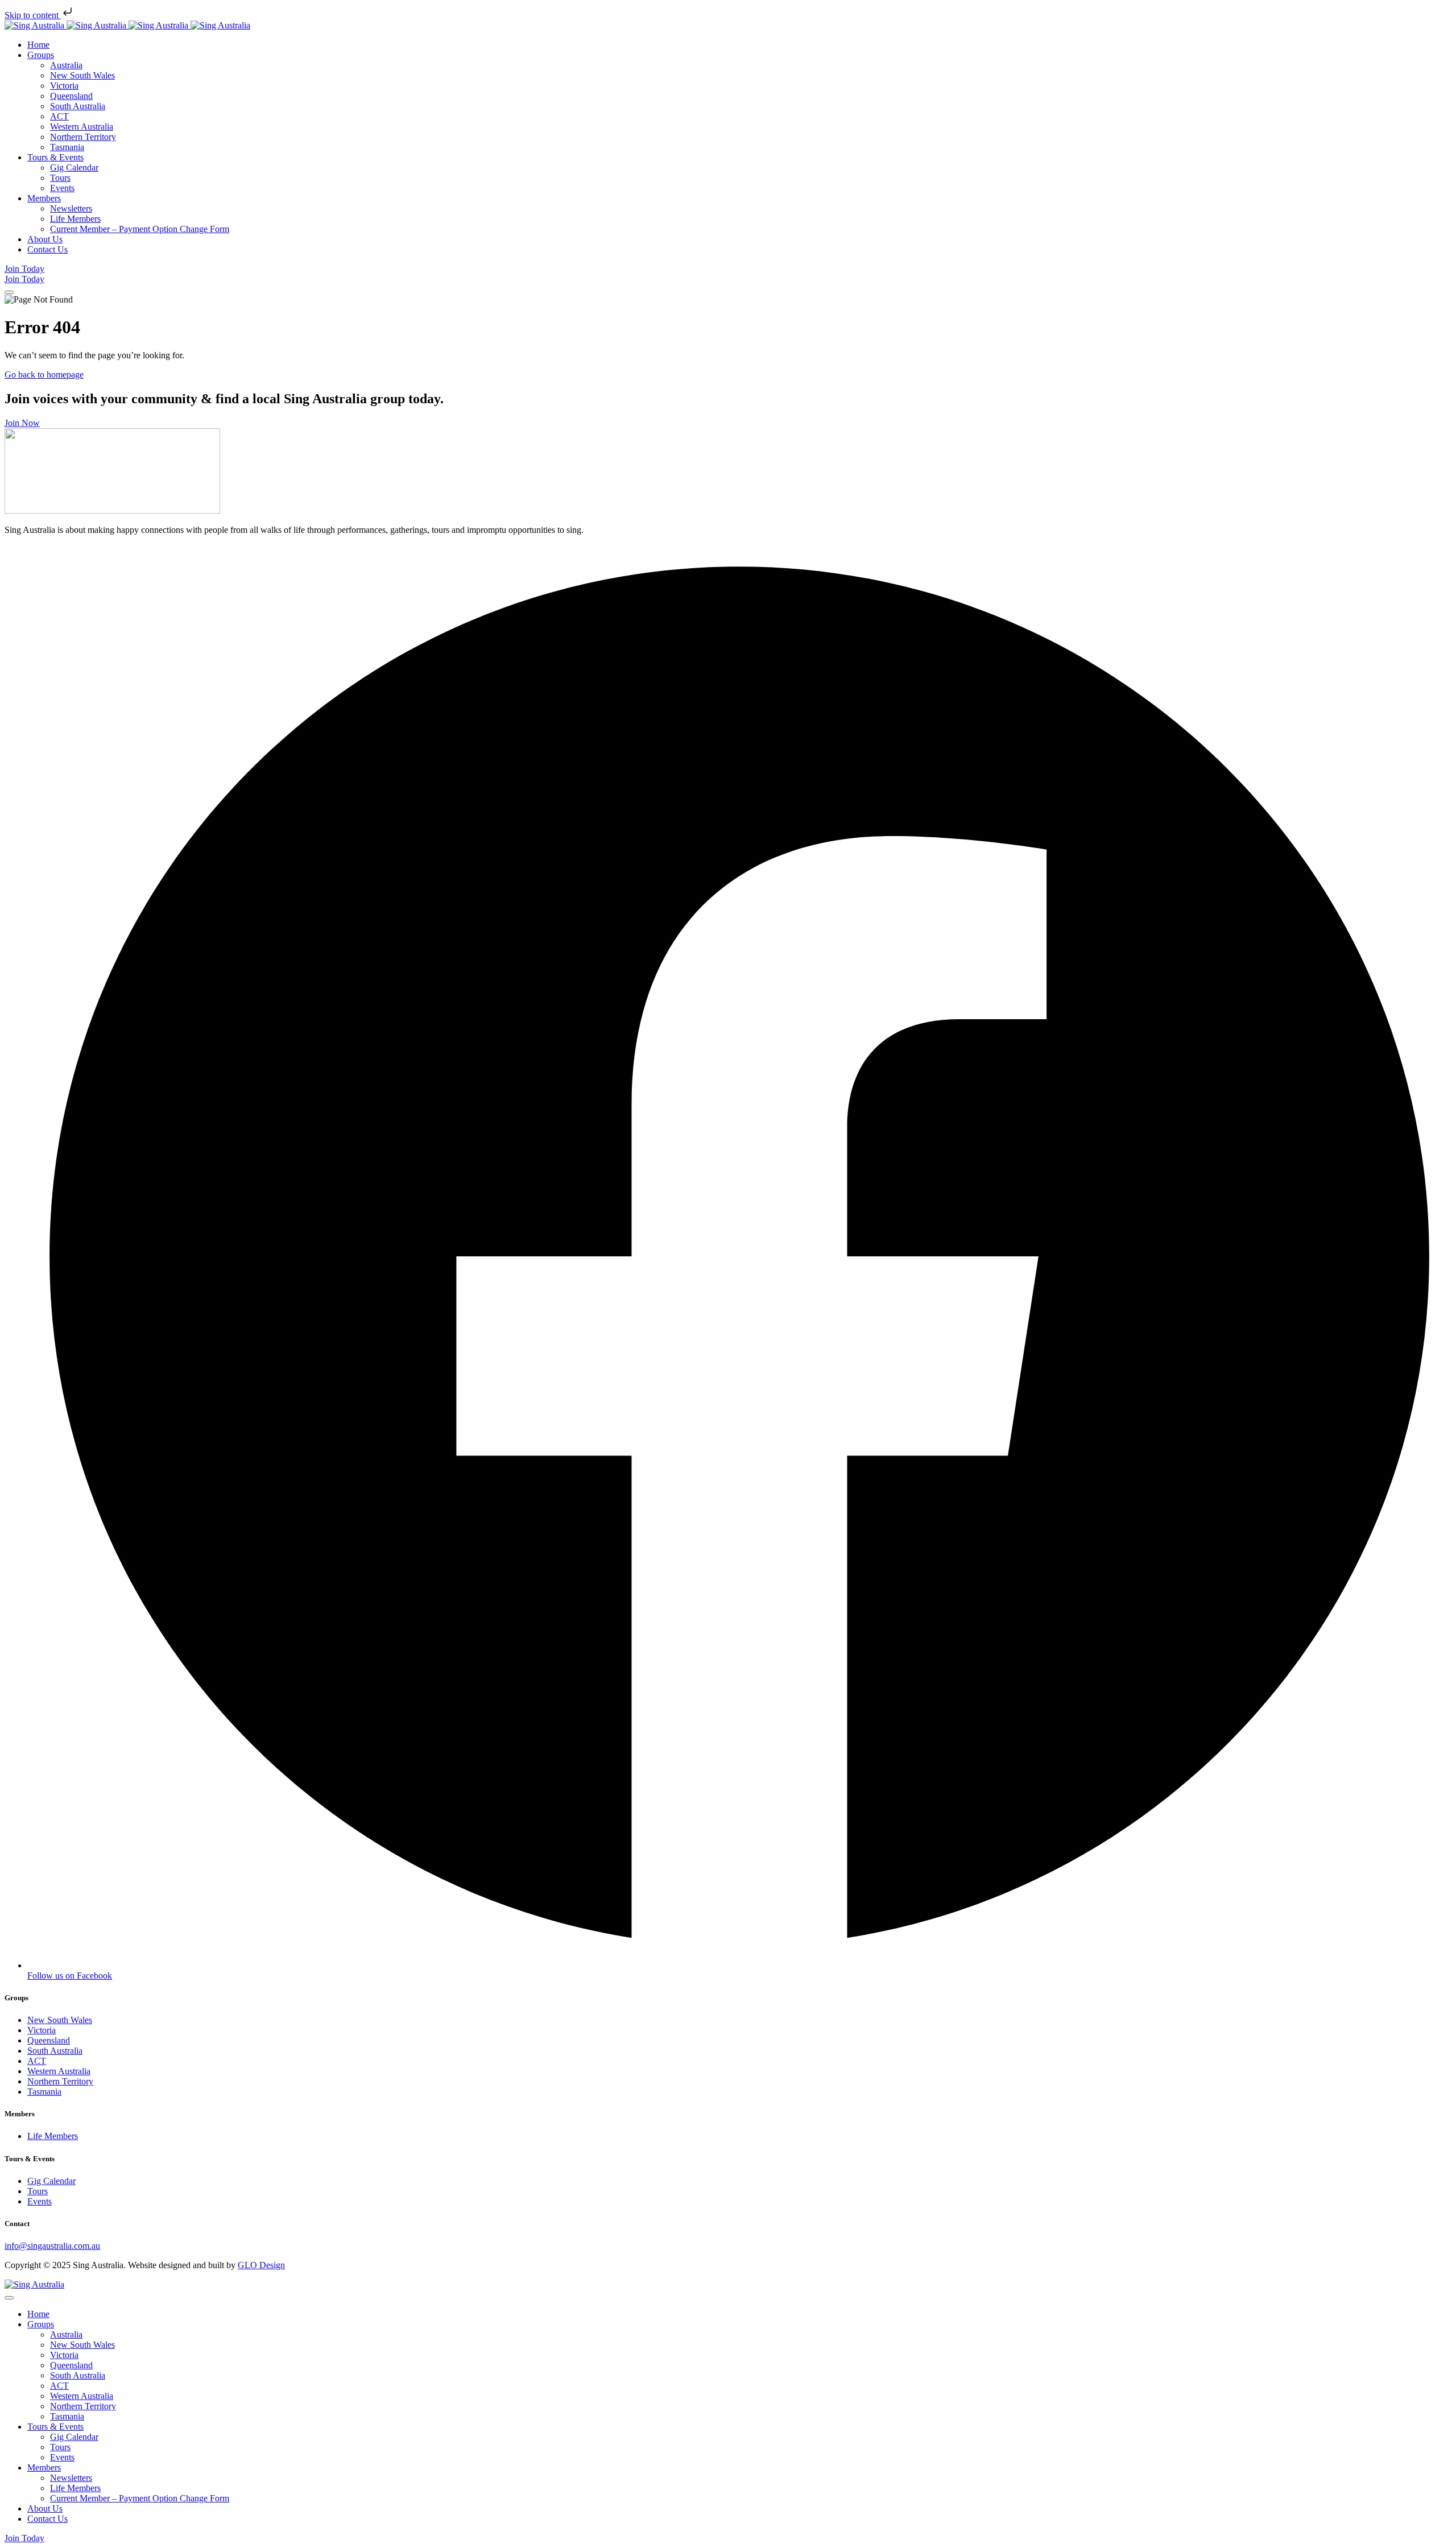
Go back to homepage (44, 375)
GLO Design (261, 2265)
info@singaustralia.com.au (52, 2246)
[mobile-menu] (9, 292)
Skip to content (33, 15)
